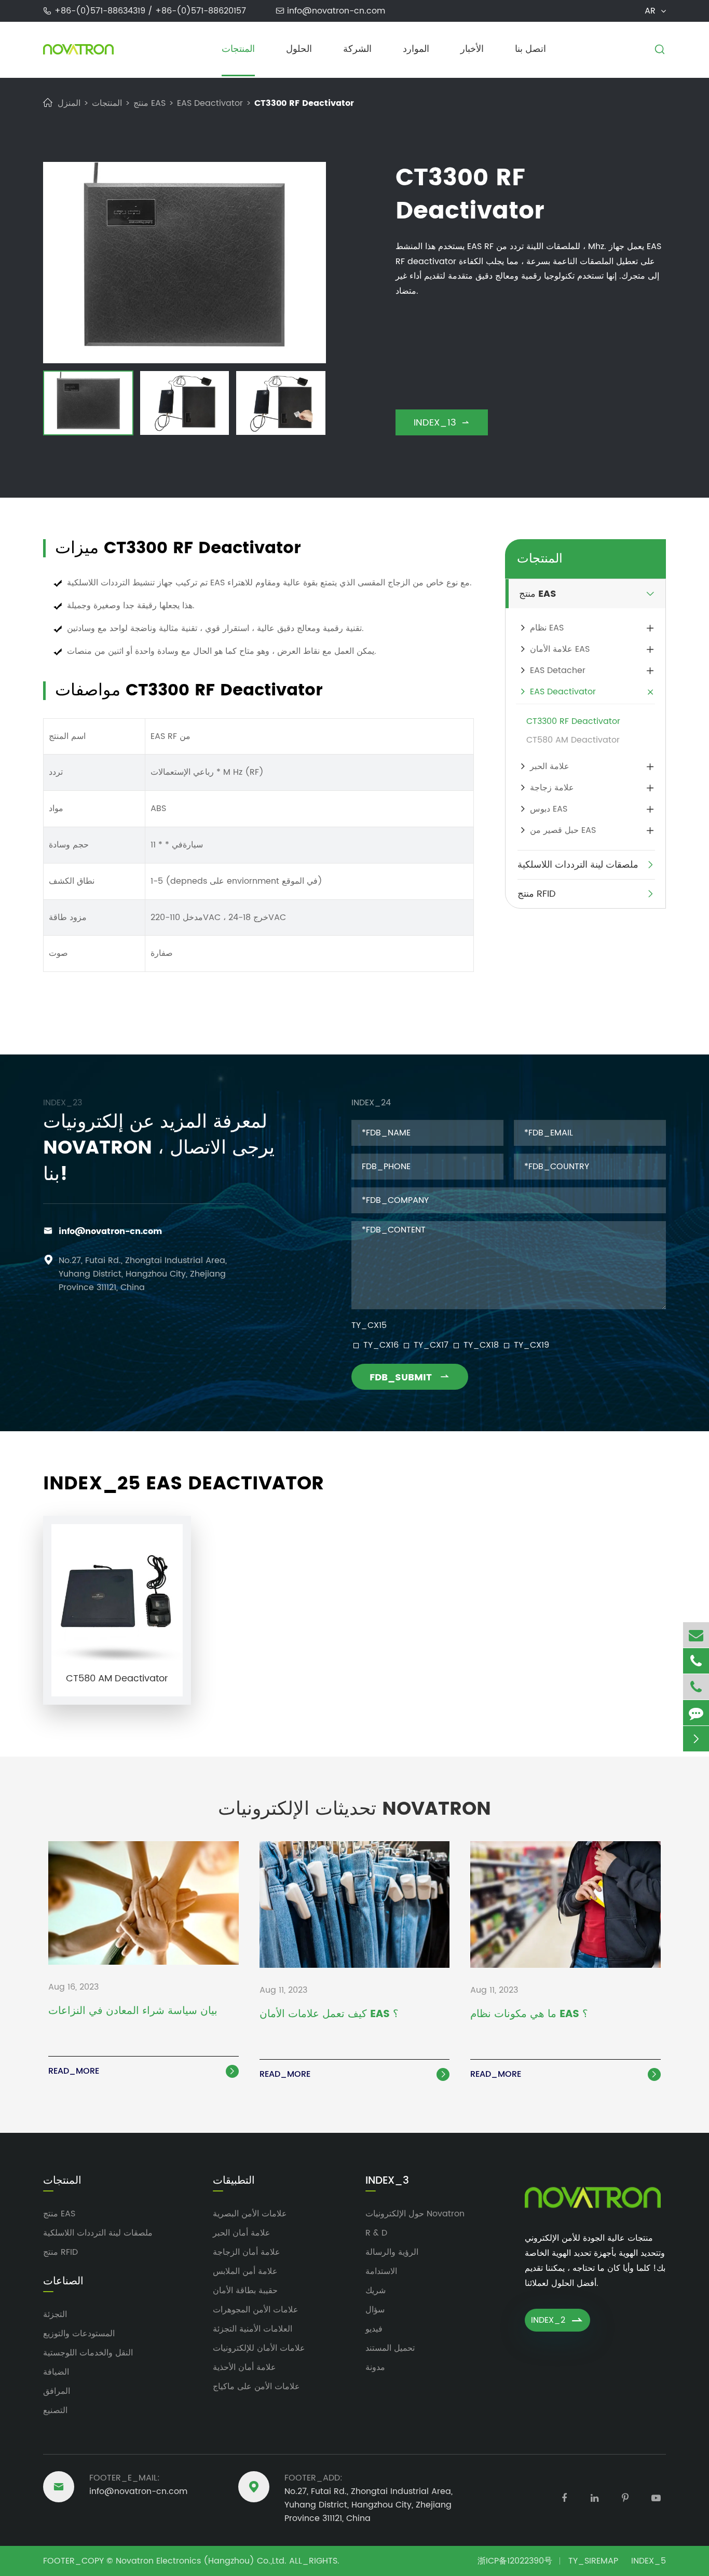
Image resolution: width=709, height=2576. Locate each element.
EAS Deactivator (210, 103)
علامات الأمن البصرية (250, 2214)
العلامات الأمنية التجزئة (253, 2329)
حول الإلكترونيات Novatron (415, 2214)
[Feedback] (696, 1713)
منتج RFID (537, 894)
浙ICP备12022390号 (515, 2561)
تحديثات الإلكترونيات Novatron (354, 1809)
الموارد (416, 49)
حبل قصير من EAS (563, 830)
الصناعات (63, 2282)
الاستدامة (381, 2271)
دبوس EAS (549, 809)
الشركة (357, 49)
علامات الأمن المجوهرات (256, 2310)
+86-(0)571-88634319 (101, 11)
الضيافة (56, 2372)
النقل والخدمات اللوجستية (88, 2353)
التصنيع (55, 2410)
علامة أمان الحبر (242, 2233)
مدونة (375, 2367)
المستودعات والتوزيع (79, 2334)
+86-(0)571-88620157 (201, 11)
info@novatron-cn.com (336, 11)
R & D (376, 2233)
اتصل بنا (530, 49)
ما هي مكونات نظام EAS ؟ (529, 2015)
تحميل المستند (390, 2348)
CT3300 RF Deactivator (304, 103)
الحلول (299, 49)
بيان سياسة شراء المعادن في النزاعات (133, 2012)
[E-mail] (696, 1635)
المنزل (69, 103)
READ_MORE (142, 2071)
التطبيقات (234, 2181)
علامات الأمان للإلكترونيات (259, 2348)
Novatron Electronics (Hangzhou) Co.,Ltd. (201, 2561)
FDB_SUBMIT (410, 1378)
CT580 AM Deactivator (573, 740)
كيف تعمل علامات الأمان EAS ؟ (329, 2015)
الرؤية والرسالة (392, 2252)
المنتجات (238, 49)
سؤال (375, 2310)
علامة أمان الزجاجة (247, 2252)
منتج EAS (149, 103)
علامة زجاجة (552, 788)
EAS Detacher (558, 670)
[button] (53, 405)
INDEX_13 (442, 423)
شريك (376, 2291)
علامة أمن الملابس (245, 2271)
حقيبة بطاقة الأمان (245, 2291)
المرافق (57, 2391)
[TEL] (696, 1661)
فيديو (374, 2329)
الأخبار (472, 49)
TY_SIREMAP (593, 2561)
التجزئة (55, 2314)
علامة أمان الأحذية (244, 2367)
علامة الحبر (550, 766)
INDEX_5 (649, 2561)
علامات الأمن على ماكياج (256, 2387)
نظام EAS (547, 628)
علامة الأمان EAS (560, 649)
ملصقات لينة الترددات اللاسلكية (578, 865)
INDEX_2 (557, 2320)
